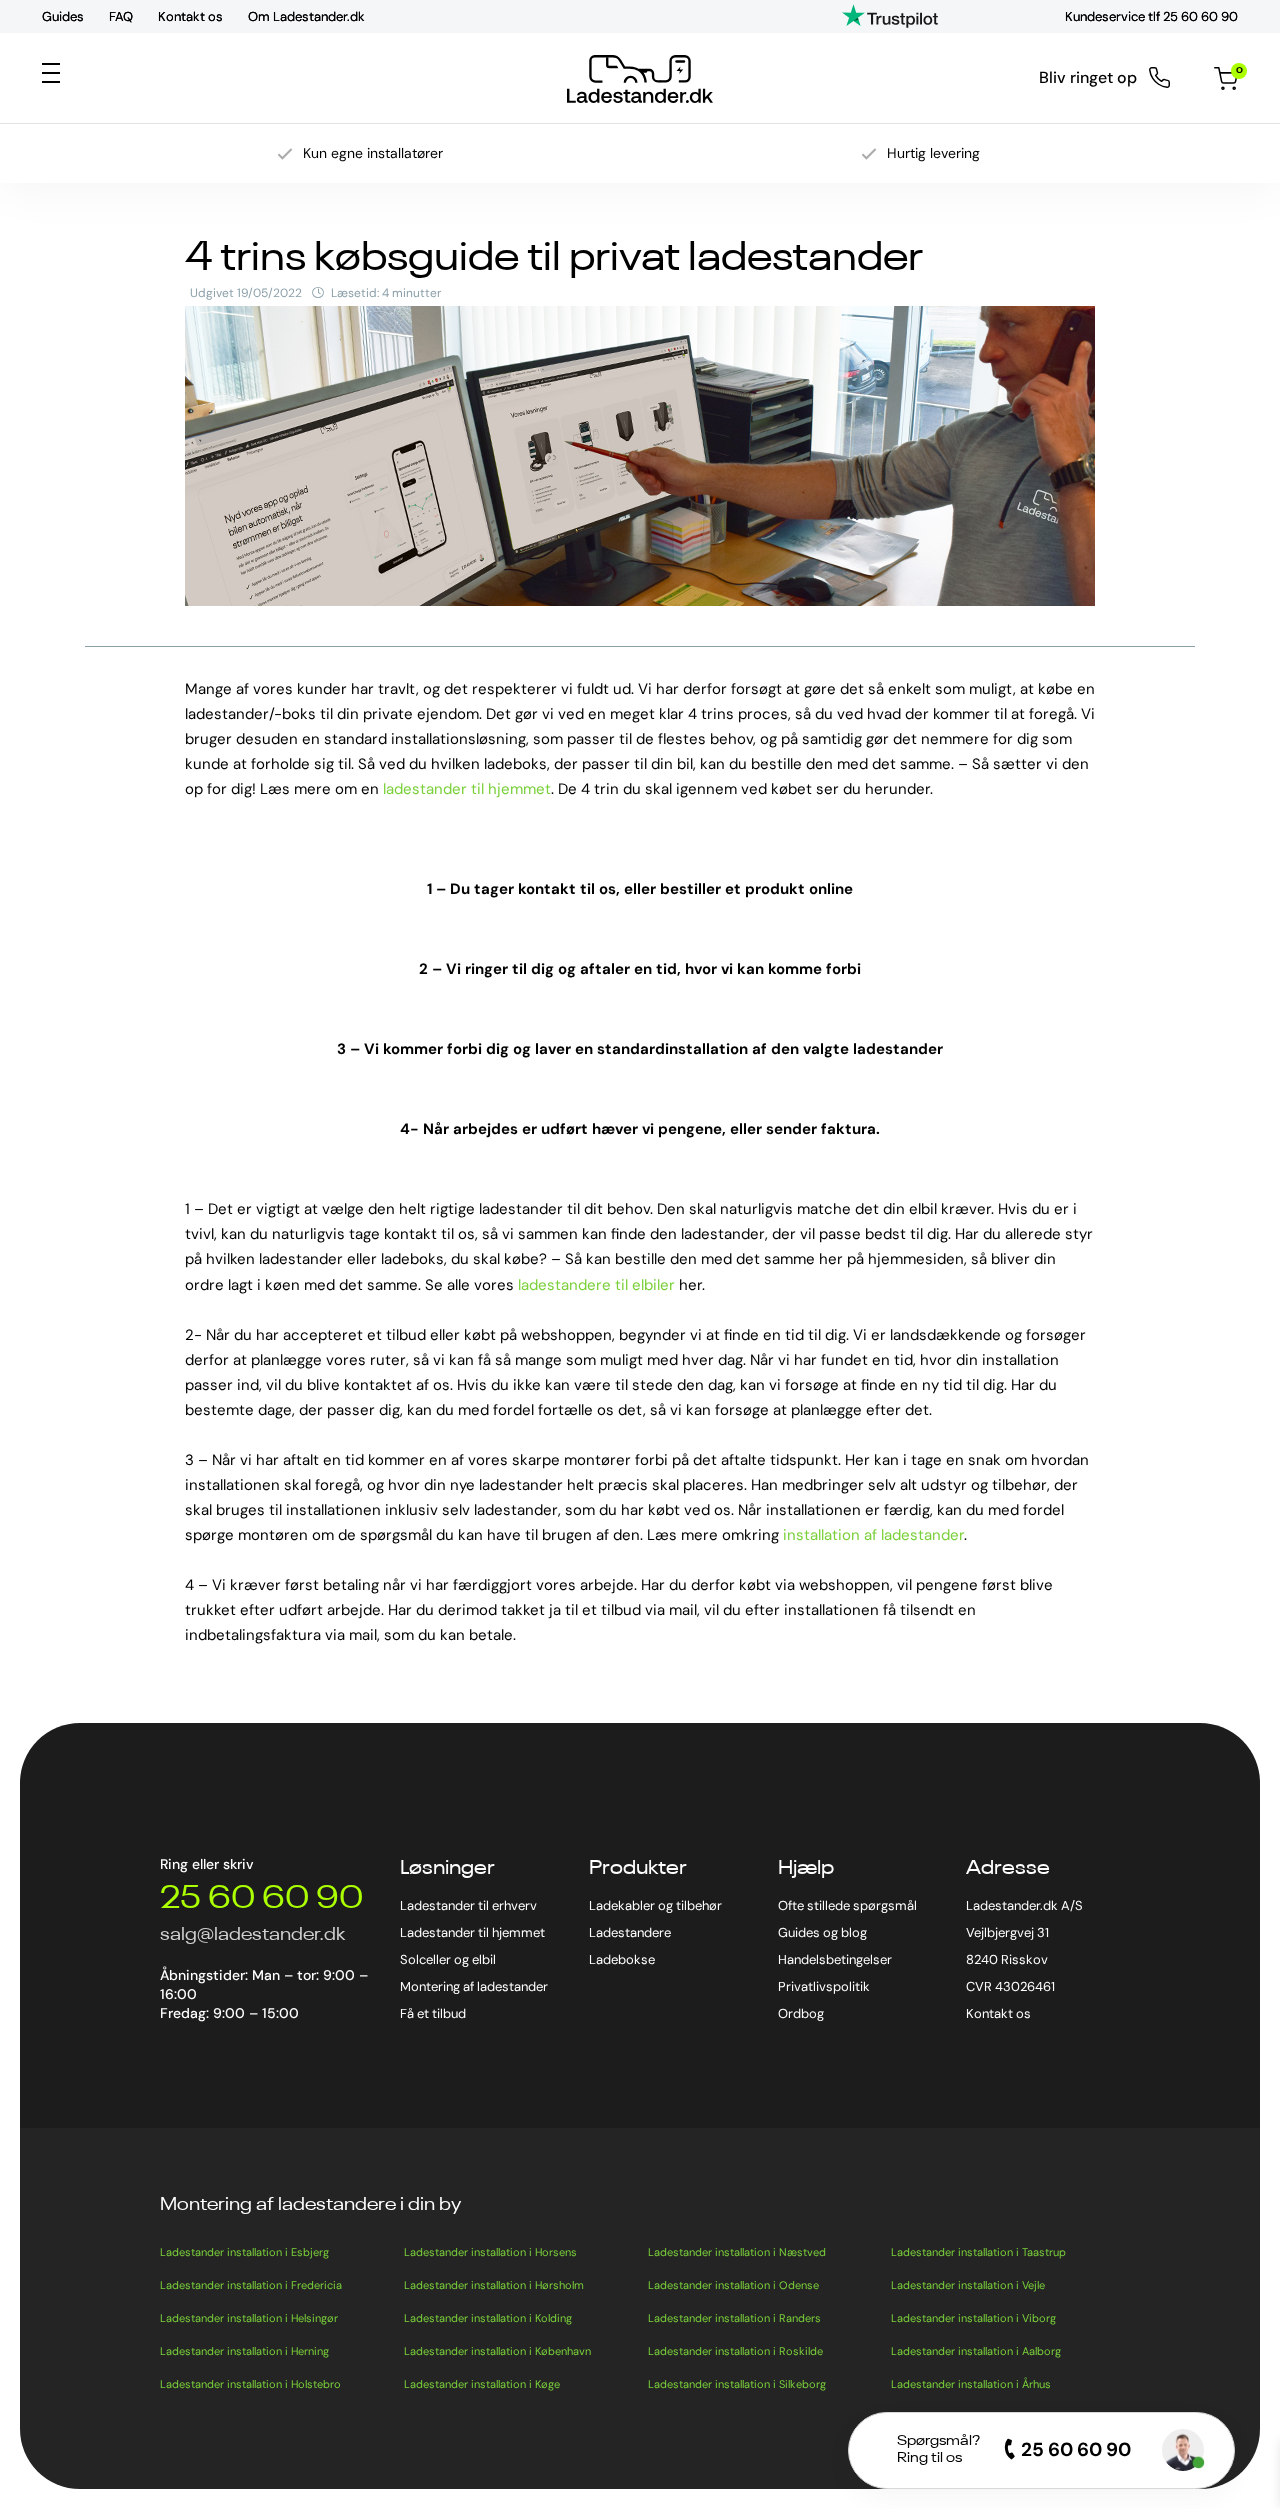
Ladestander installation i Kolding (488, 2318)
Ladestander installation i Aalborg (976, 2351)
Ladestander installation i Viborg (973, 2318)
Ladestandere (630, 1932)
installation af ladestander (873, 1535)
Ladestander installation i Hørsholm (494, 2285)
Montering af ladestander (474, 1986)
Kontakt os (190, 16)
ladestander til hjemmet (467, 789)
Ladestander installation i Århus (971, 2384)
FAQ (121, 16)
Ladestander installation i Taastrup (978, 2252)
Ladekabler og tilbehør (655, 1905)
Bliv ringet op (1088, 78)
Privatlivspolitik (824, 1986)
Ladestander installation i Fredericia (251, 2285)
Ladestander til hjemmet (472, 1932)
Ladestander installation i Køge (482, 2384)
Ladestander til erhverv (468, 1905)
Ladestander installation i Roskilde (735, 2351)
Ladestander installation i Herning (244, 2351)
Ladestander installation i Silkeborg (737, 2384)
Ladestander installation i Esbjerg (244, 2252)
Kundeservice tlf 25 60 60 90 (1151, 16)
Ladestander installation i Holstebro (250, 2384)
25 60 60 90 (261, 1899)
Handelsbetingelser (835, 1959)
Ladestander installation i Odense (733, 2285)
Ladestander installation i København (497, 2351)
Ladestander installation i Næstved (737, 2252)
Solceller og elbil (448, 1959)
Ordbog (801, 2013)
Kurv (1237, 71)
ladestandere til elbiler (596, 1285)
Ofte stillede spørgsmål (847, 1905)
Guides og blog (822, 1932)
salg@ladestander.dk (252, 1935)
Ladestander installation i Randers (734, 2318)
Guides (63, 16)
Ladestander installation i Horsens (490, 2252)
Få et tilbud (433, 2013)
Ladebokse (622, 1959)
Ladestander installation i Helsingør (249, 2318)
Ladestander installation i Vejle (968, 2285)
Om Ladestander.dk (306, 16)
